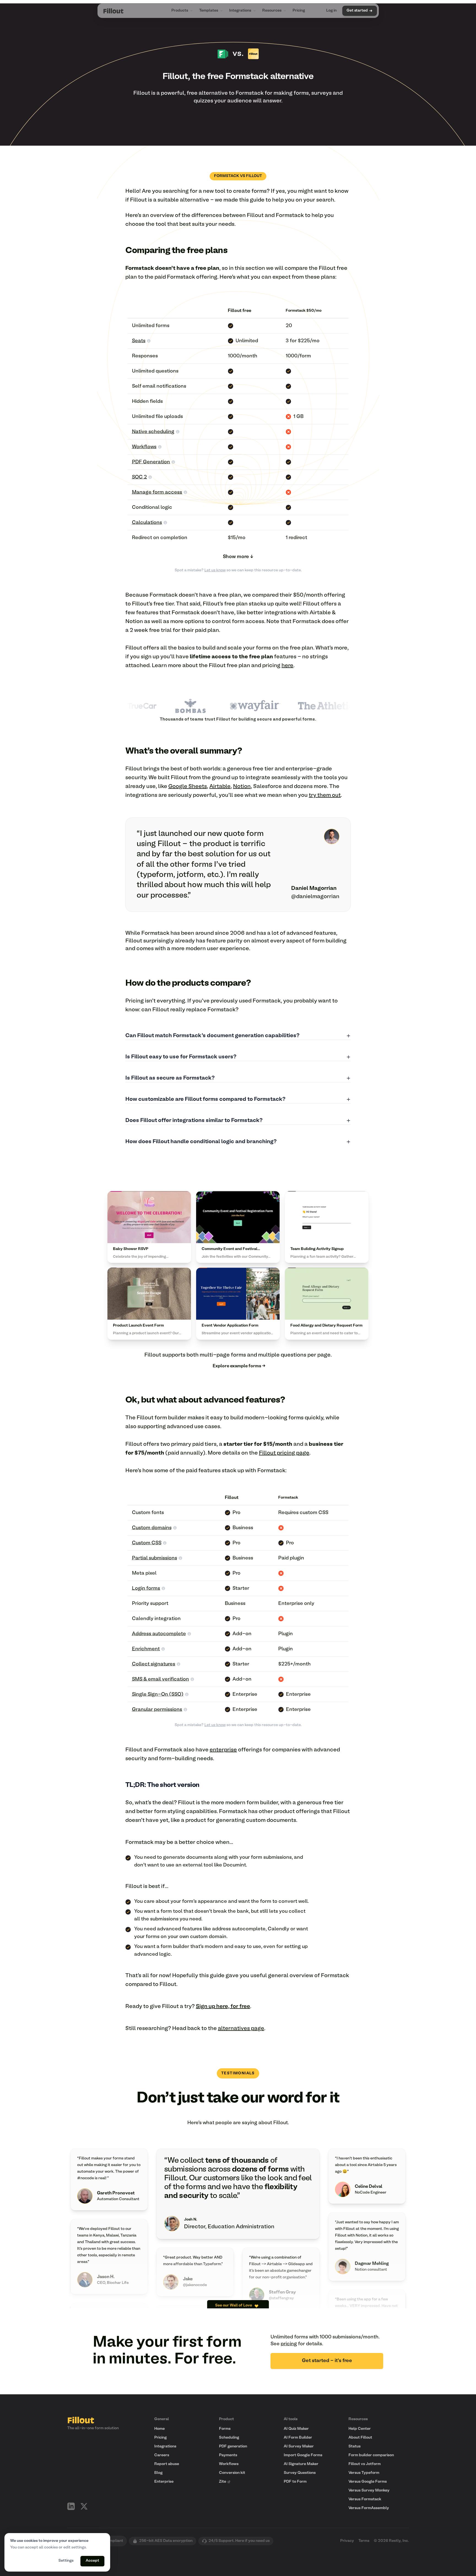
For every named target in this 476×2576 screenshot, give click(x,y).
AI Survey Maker (299, 2446)
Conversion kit (232, 2473)
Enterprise (164, 2482)
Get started (357, 11)
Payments (228, 2455)
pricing (289, 2344)
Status (355, 2446)
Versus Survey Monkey (369, 2491)
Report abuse (167, 2464)
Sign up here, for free (223, 2007)
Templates (209, 11)
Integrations (240, 11)
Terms (364, 2541)
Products (180, 11)
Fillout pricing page (284, 1453)
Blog (158, 2473)
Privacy (347, 2541)
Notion (242, 787)
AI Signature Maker (301, 2464)
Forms (225, 2429)
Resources (272, 11)
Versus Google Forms (368, 2482)
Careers (162, 2455)
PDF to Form (295, 2482)
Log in (331, 11)
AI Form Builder (298, 2438)
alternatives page (241, 2029)
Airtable (220, 787)
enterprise (223, 1750)
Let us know (215, 570)
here (287, 666)
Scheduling (229, 2438)
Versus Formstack (365, 2499)
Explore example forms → (239, 1366)
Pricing (299, 11)
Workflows (229, 2464)
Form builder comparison (371, 2455)
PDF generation (233, 2446)
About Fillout (360, 2438)
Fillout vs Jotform (365, 2464)
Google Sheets (188, 787)
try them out (325, 795)
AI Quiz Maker (296, 2429)
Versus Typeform (364, 2473)
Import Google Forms (303, 2455)
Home (159, 2429)
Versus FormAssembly (369, 2508)
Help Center (360, 2429)
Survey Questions (300, 2473)
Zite (223, 2482)
